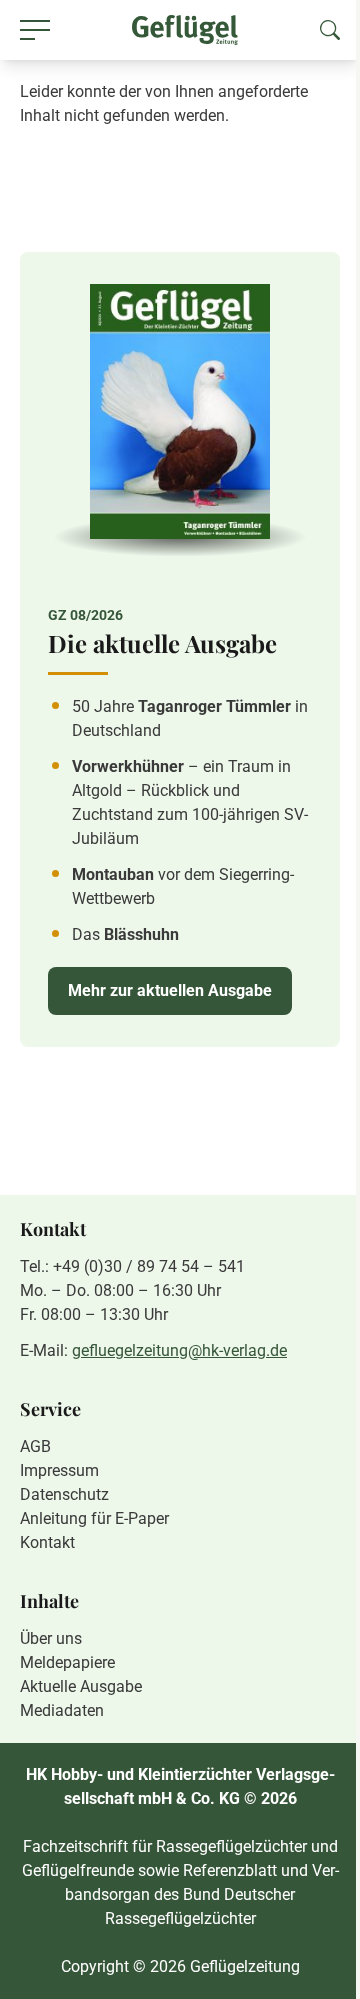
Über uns (51, 1638)
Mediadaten (62, 1710)
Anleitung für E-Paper (94, 1518)
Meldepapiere (67, 1662)
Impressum (59, 1470)
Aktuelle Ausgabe (81, 1686)
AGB (35, 1446)
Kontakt (47, 1542)
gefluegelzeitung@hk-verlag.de (179, 1350)
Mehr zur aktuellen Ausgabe (170, 990)
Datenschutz (64, 1494)
